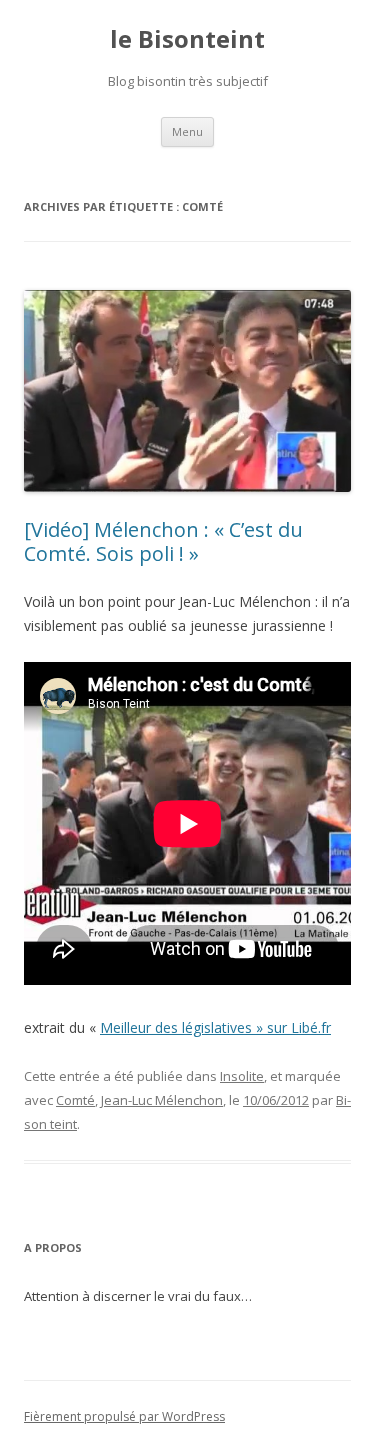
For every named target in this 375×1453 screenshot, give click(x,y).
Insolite (242, 1076)
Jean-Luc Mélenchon (162, 1100)
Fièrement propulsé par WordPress (124, 1416)
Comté (75, 1100)
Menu (187, 131)
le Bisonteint (187, 39)
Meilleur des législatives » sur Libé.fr (215, 1027)
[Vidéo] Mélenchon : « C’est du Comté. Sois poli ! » (163, 541)
